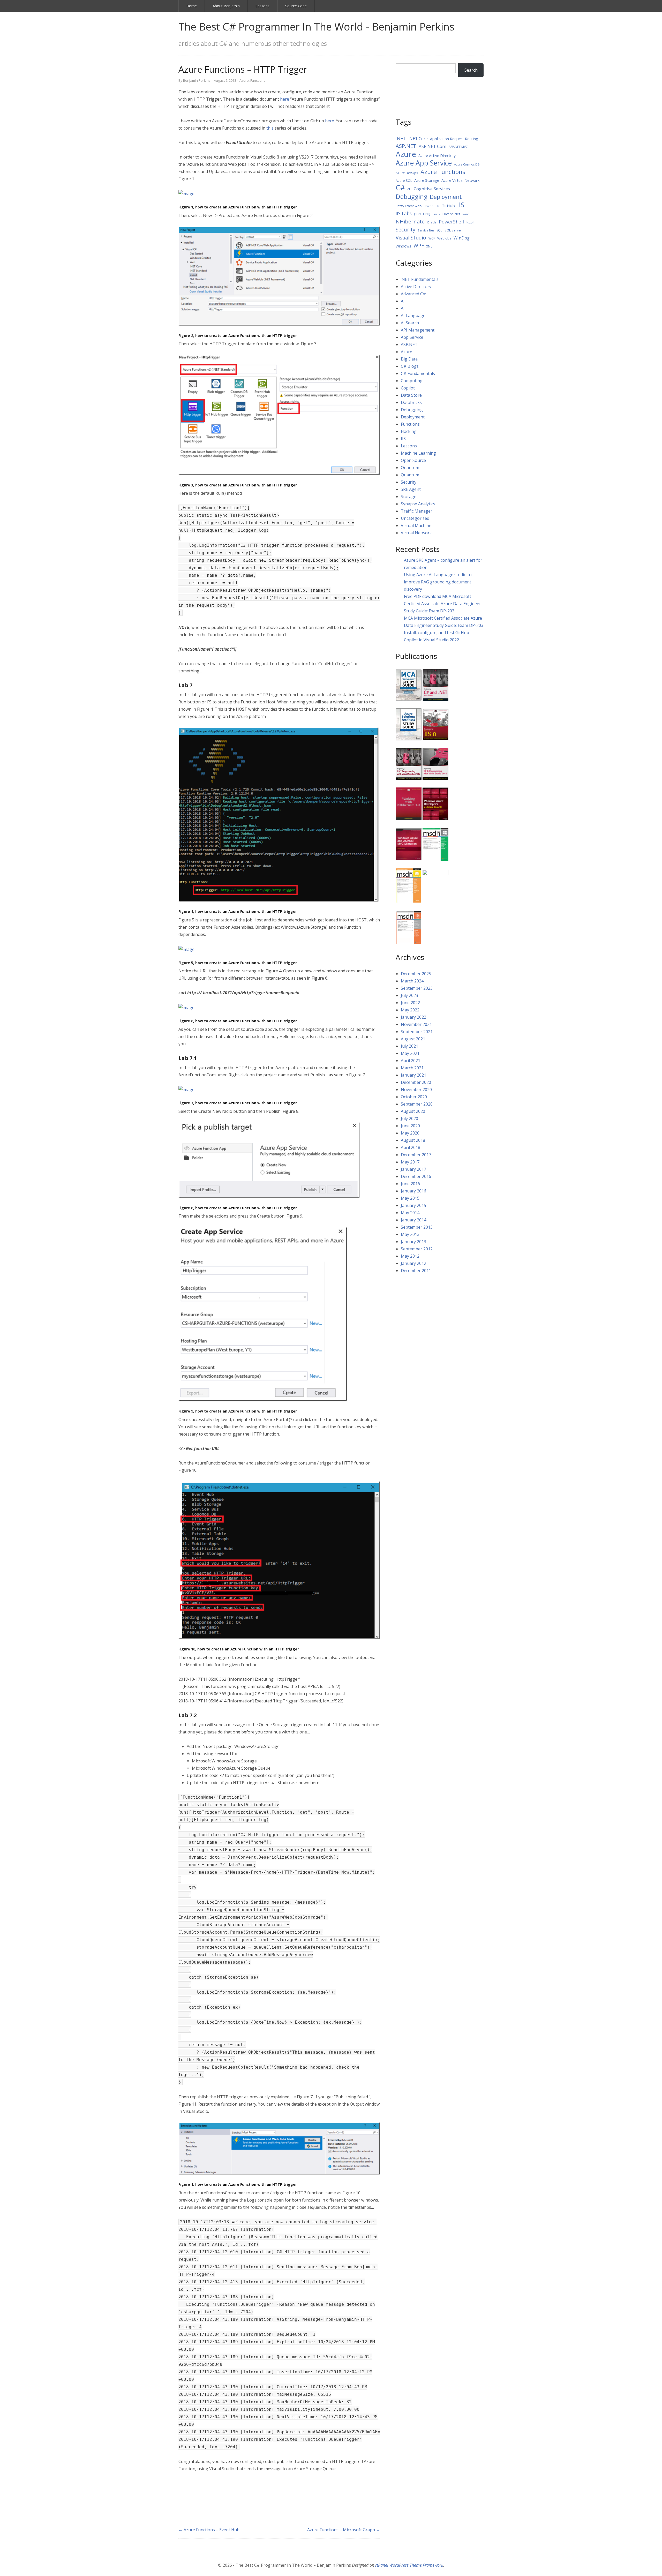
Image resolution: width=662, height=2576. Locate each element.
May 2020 (410, 1133)
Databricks (411, 402)
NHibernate (410, 221)
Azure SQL (404, 181)
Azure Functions (443, 172)
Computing (412, 381)
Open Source (413, 460)
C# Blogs (410, 366)
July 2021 (409, 1046)
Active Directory (416, 287)
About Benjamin (226, 6)
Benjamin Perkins (197, 80)
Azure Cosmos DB (467, 164)
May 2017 (410, 1162)
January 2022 (413, 1017)
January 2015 (413, 1205)
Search (471, 70)
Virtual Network (416, 533)
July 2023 (409, 995)
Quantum (410, 468)
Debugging (412, 197)
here (285, 99)
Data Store (411, 395)
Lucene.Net (451, 214)
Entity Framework (409, 206)
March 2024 (412, 981)
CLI (409, 189)
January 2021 (413, 1075)
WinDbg (462, 238)
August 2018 (413, 1140)
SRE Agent (411, 489)
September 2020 (417, 1104)
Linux (436, 214)
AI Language (413, 316)
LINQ (427, 214)
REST (471, 222)
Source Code (296, 6)
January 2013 (413, 1242)
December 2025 (416, 974)
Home (192, 6)
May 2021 (410, 1053)
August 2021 (413, 1039)
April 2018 (411, 1147)
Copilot (408, 388)
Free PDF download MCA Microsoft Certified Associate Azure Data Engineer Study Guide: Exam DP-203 (442, 604)
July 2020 (409, 1118)
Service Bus (426, 230)
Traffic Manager (417, 511)
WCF (432, 238)
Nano (466, 214)
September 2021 (417, 1032)
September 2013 (417, 1227)
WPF (419, 246)
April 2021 (411, 1061)
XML (429, 246)
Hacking (409, 431)
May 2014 (410, 1213)
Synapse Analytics (418, 504)
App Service (412, 337)
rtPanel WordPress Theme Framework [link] (409, 2565)
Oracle (432, 222)
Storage (409, 497)
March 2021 (412, 1068)
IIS (461, 205)
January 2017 (413, 1169)
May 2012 (410, 1256)
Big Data (409, 359)
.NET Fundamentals (420, 279)
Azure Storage (427, 180)
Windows (403, 246)
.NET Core (418, 139)
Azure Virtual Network (460, 180)
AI (403, 301)
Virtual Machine (416, 525)
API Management (418, 330)
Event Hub (432, 206)
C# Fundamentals (418, 373)
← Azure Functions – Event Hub (209, 2530)
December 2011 (416, 1271)
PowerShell (451, 221)
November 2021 (416, 1024)
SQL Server (453, 230)
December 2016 (416, 1176)
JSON (417, 214)
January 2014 (413, 1220)
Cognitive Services (432, 189)
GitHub (448, 206)
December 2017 (416, 1155)
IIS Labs (404, 213)
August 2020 (413, 1111)
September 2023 (417, 988)
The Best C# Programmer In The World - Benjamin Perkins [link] (316, 27)
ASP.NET (406, 146)
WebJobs (444, 238)
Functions (258, 80)
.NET (401, 138)
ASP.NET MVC (458, 147)
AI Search (410, 323)
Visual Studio (411, 238)
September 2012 (417, 1249)
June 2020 (410, 1126)
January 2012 (413, 1263)
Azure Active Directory (437, 156)
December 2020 (416, 1082)
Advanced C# (413, 294)
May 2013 (410, 1234)
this (270, 128)
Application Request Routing (454, 139)
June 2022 (410, 1003)
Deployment (446, 197)
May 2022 (410, 1010)
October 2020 (414, 1097)
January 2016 (413, 1191)
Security (405, 230)
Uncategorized (415, 518)
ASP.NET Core (432, 146)
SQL (439, 230)
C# (400, 188)
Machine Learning (418, 453)
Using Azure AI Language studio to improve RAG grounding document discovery (438, 582)
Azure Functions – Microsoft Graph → (344, 2530)
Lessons (262, 6)
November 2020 (416, 1090)
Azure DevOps (407, 173)
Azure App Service (424, 163)
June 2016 (410, 1184)
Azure (244, 80)
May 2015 (410, 1198)
